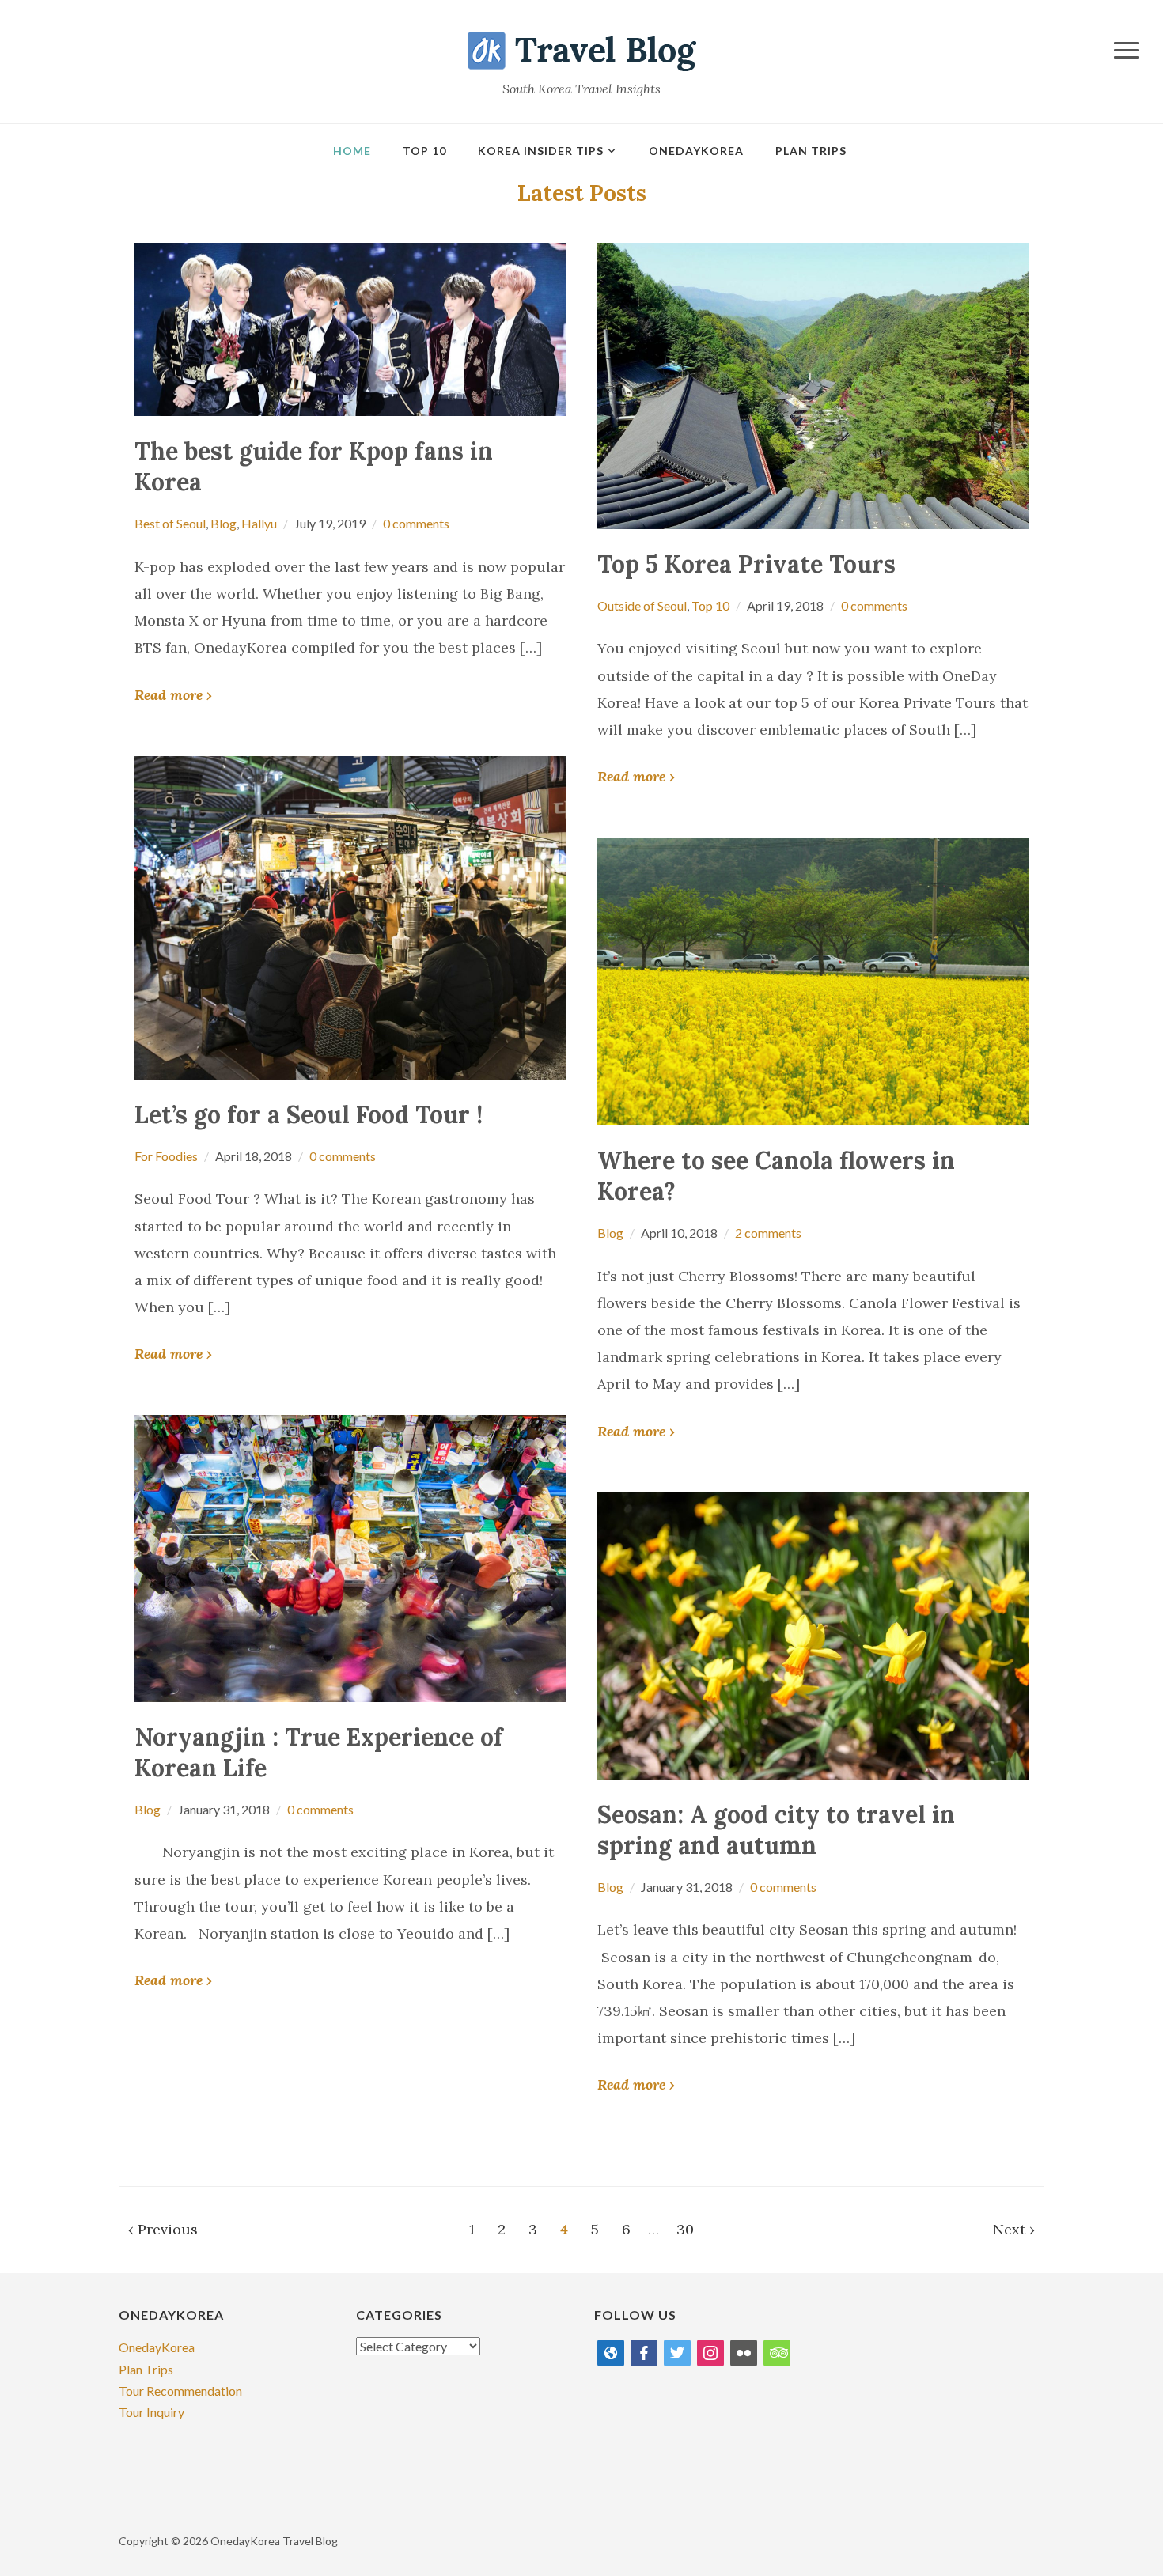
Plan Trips (811, 151)
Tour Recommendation (180, 2391)
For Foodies (166, 1156)
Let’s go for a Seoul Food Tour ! (309, 1114)
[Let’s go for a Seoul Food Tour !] (350, 915)
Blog (224, 523)
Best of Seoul (170, 523)
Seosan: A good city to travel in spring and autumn (776, 1830)
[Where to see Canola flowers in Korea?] (813, 980)
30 (685, 2229)
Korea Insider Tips (541, 151)
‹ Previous (163, 2229)
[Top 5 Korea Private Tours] (813, 384)
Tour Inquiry (152, 2412)
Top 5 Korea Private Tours (746, 564)
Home (352, 151)
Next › (1014, 2229)
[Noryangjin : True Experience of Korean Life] (350, 1556)
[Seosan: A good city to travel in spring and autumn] (813, 1634)
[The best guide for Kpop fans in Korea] (350, 328)
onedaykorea (696, 151)
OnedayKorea (157, 2347)
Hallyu (259, 523)
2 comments (768, 1233)
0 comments (416, 523)
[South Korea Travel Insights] (582, 49)
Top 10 (424, 151)
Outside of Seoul (642, 605)
